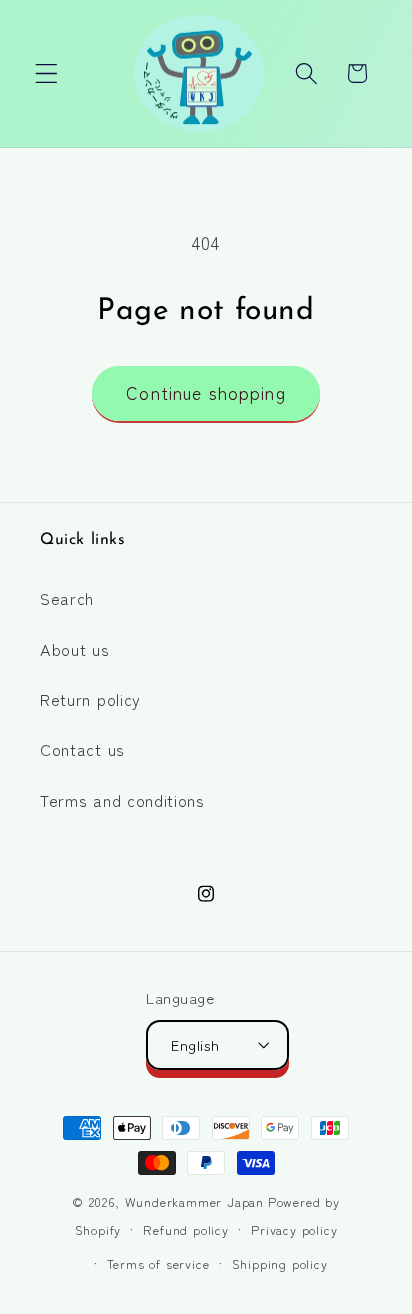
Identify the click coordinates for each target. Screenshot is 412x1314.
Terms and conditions (122, 800)
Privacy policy (294, 1229)
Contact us (82, 749)
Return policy (90, 699)
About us (75, 649)
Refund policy (185, 1229)
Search (67, 598)
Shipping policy (280, 1263)
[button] (46, 73)
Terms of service (158, 1263)
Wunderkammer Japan (195, 1201)
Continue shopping (206, 392)
